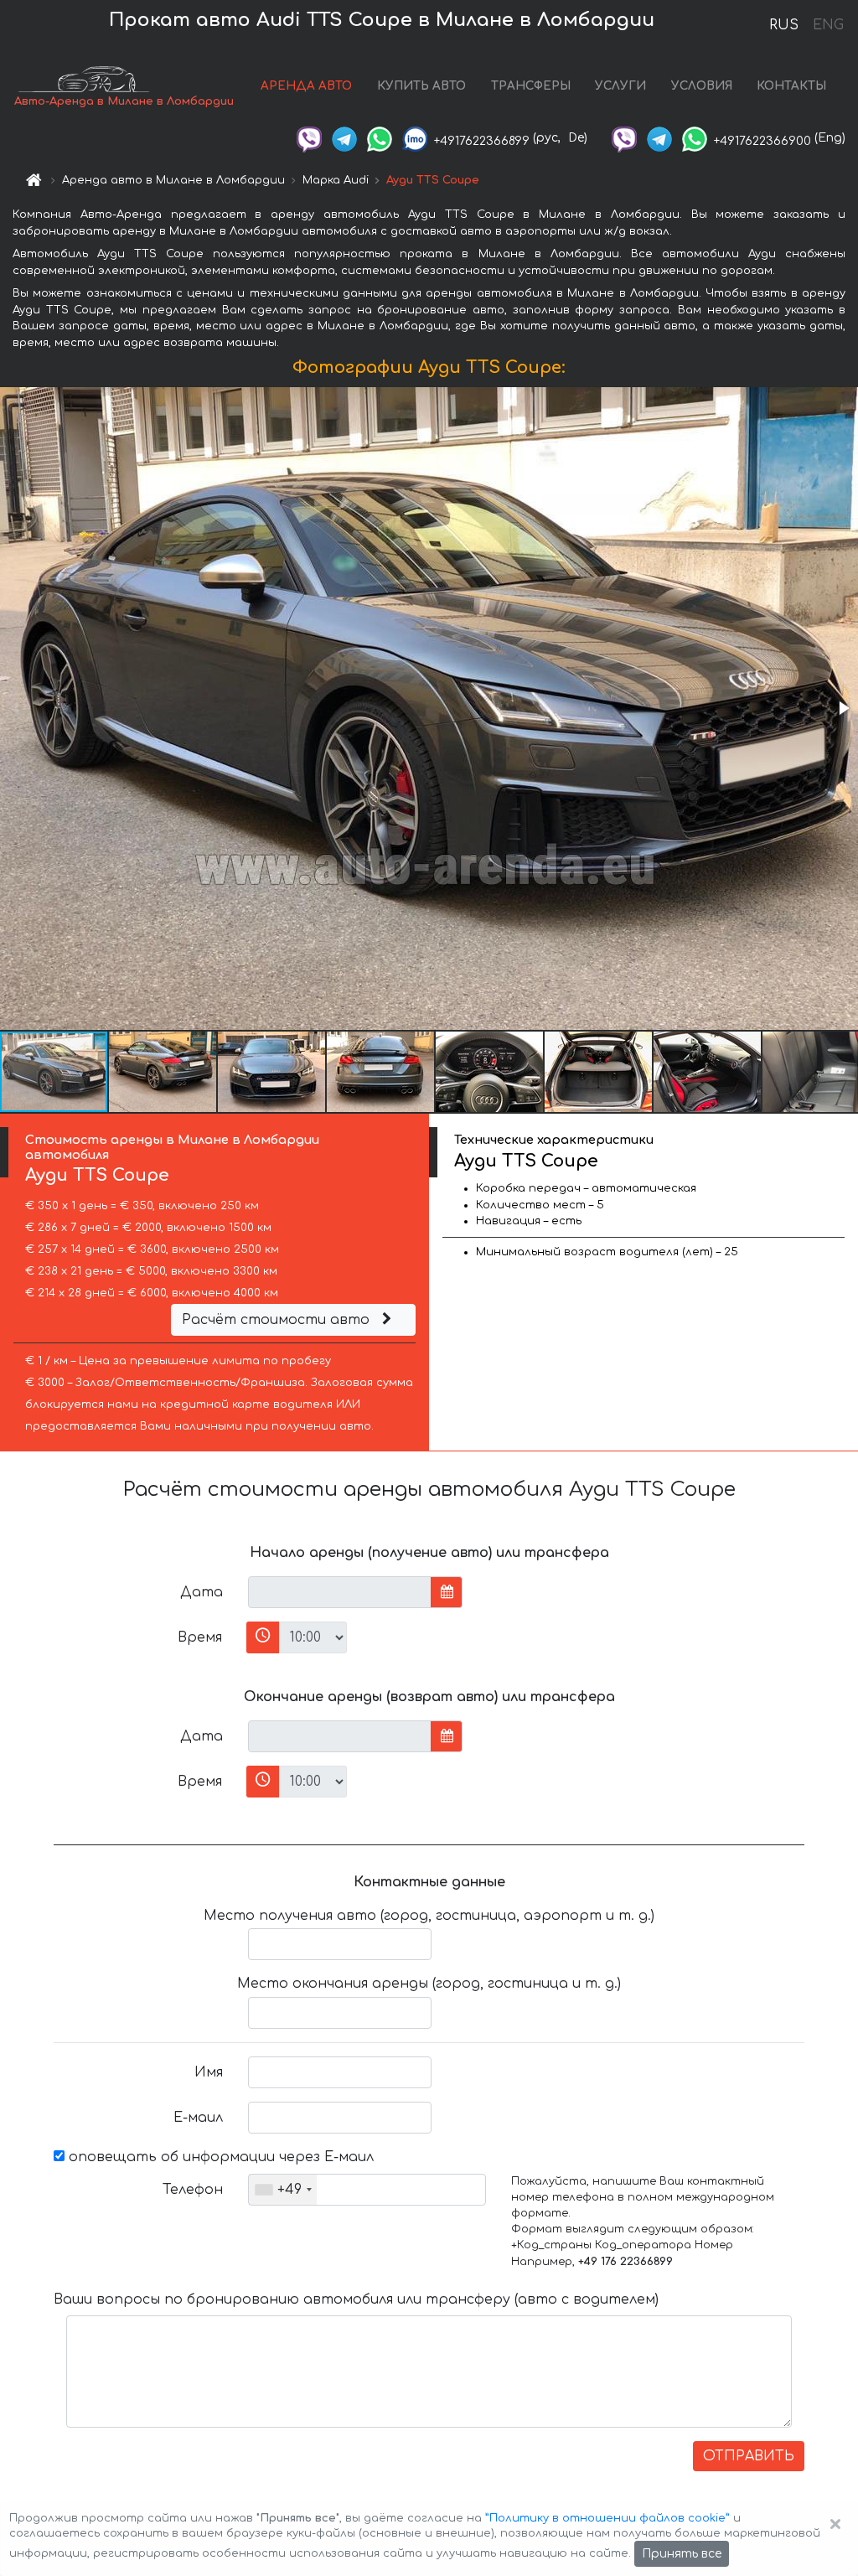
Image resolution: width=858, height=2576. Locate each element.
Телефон (193, 2190)
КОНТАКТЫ (791, 86)
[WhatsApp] (380, 138)
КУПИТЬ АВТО (421, 86)
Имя (209, 2072)
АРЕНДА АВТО (306, 86)
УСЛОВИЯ (702, 86)
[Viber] (309, 138)
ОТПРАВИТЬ (749, 2456)
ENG (828, 25)
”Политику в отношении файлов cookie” (607, 2518)
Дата (202, 1592)
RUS (784, 25)
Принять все (682, 2554)
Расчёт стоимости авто (278, 1320)
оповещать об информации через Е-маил (219, 2157)
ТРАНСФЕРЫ (531, 86)
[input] (340, 1592)
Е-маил (198, 2118)
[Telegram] (344, 138)
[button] (843, 708)
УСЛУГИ (620, 86)
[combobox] (283, 2190)
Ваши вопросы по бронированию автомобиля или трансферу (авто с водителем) (356, 2299)
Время (200, 1637)
